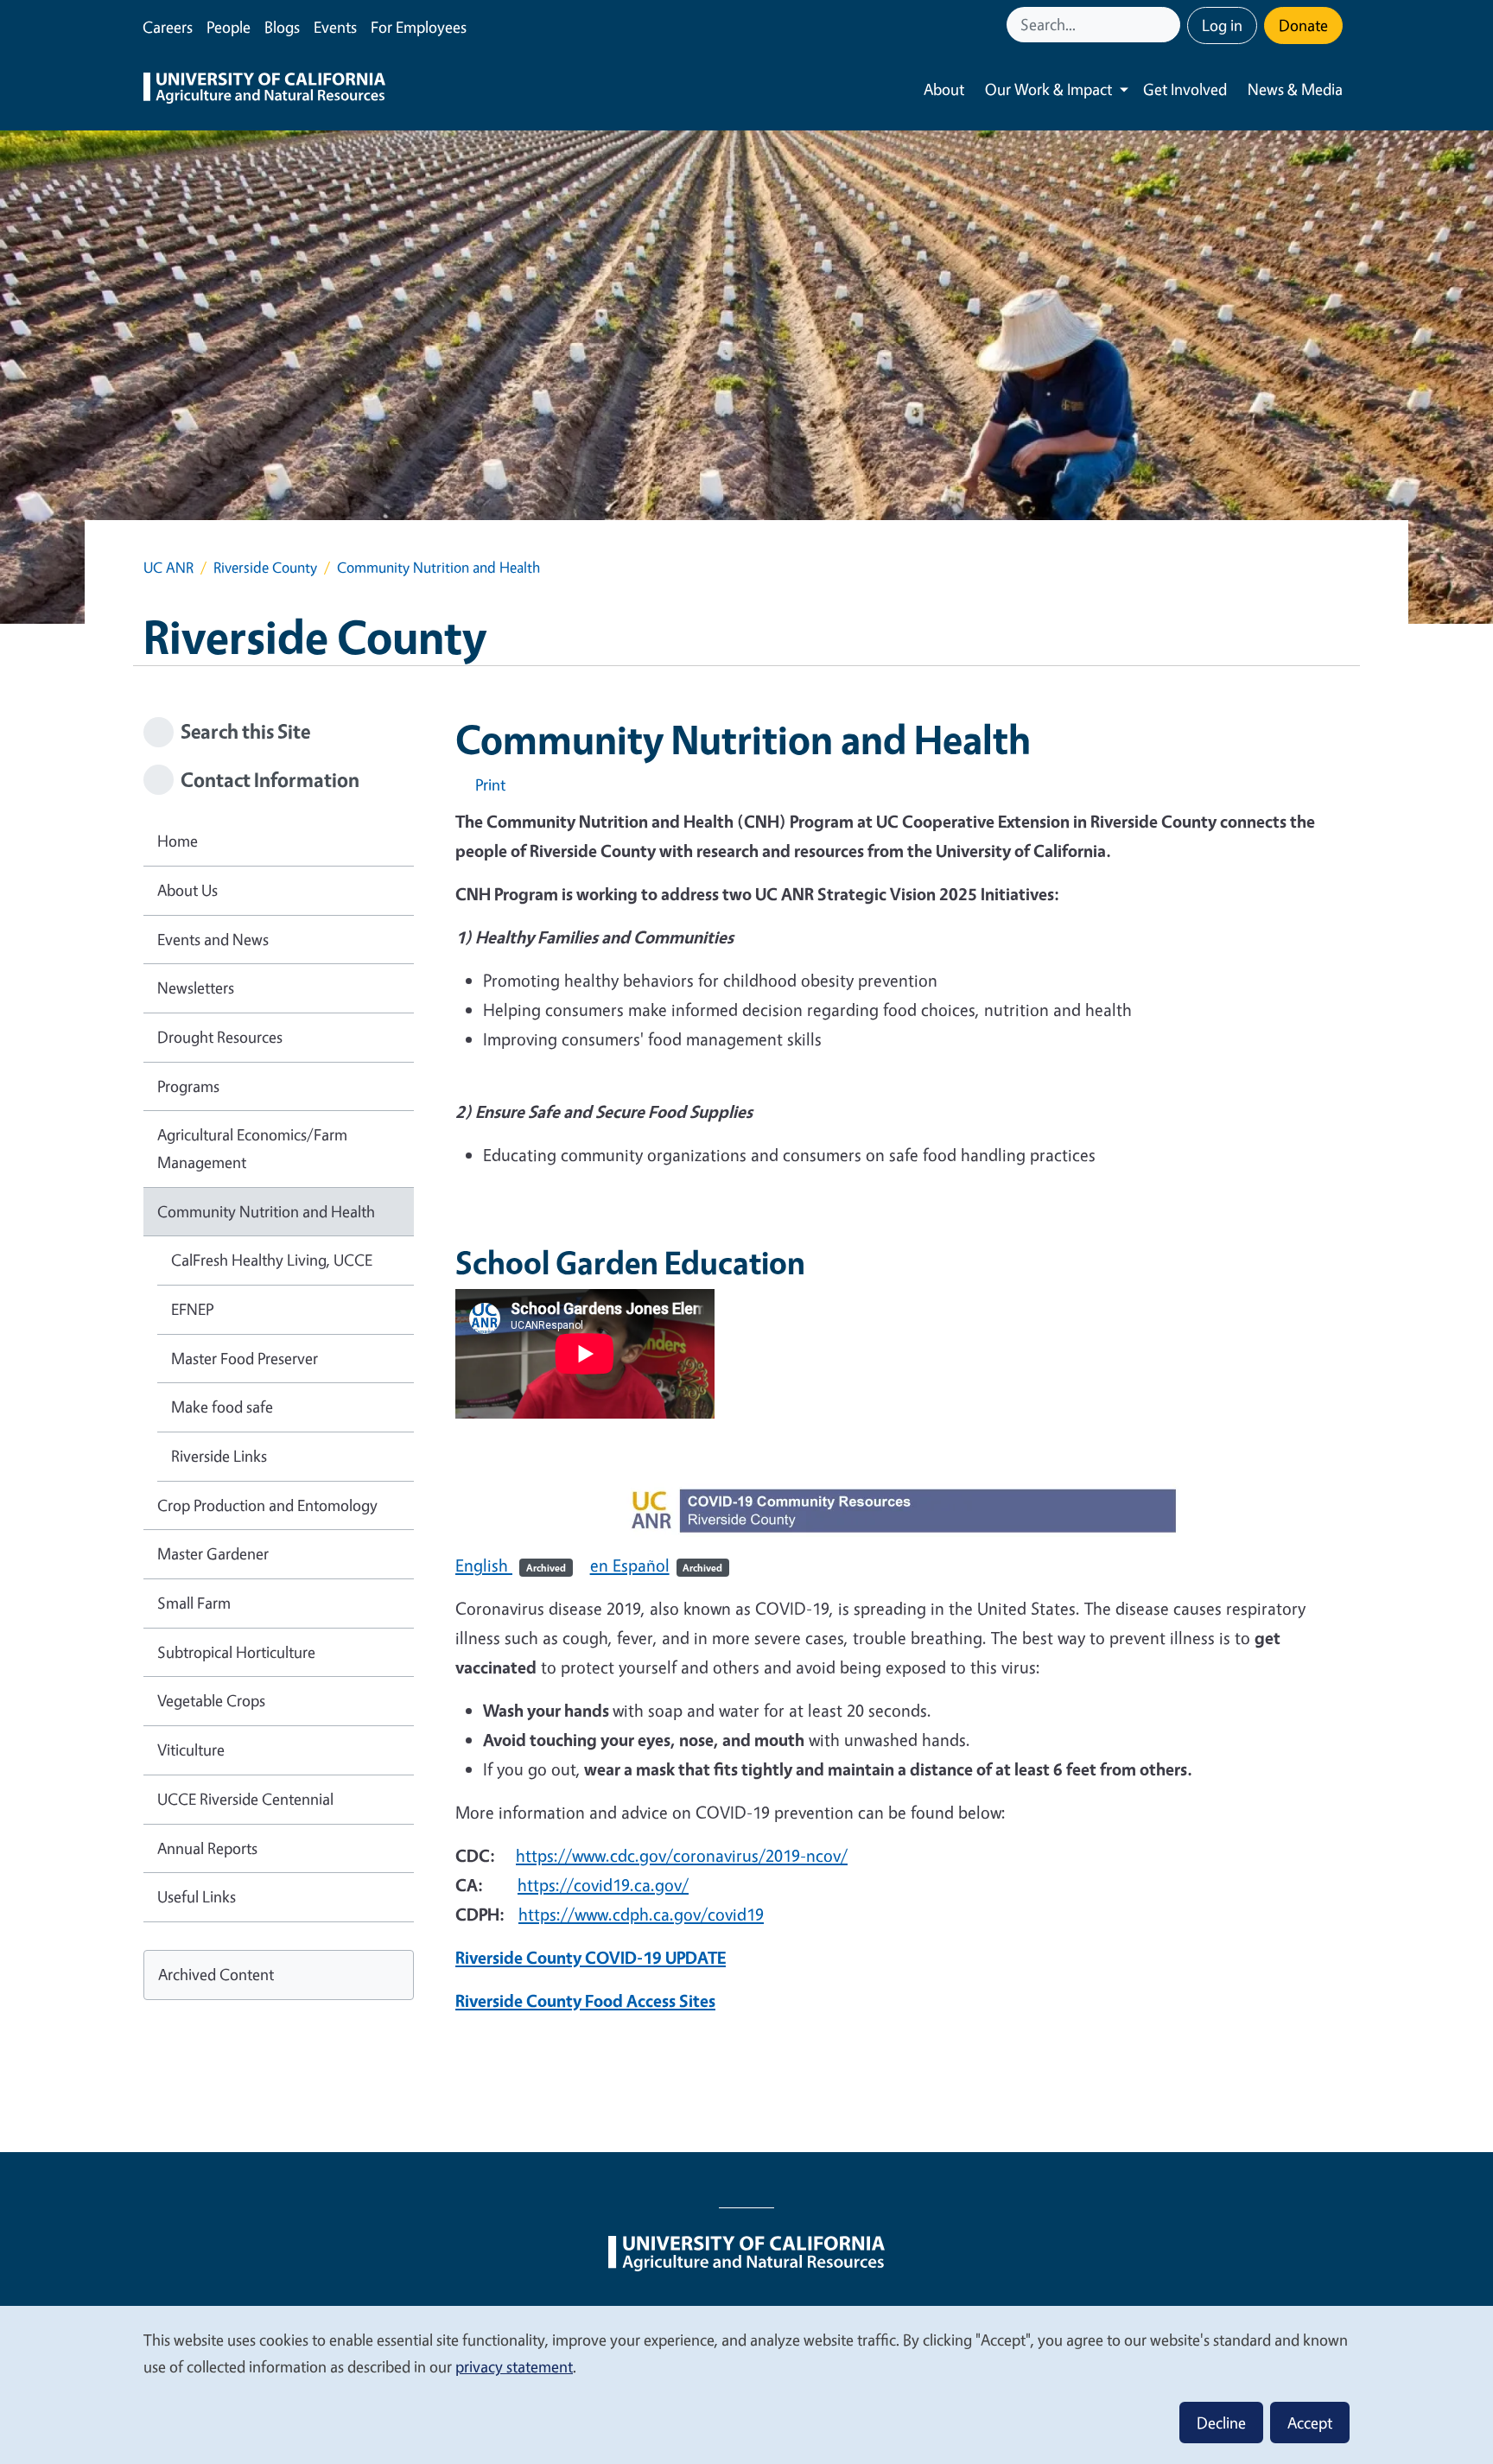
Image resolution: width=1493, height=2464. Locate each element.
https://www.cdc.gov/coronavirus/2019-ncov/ (682, 1855)
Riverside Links (219, 1456)
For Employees (419, 27)
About (944, 89)
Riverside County (265, 567)
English (511, 1565)
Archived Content (216, 1974)
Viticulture (191, 1750)
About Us (187, 890)
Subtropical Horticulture (236, 1652)
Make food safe (222, 1407)
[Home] (264, 90)
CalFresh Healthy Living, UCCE (272, 1260)
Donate (1303, 25)
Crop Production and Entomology (267, 1505)
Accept (1310, 2423)
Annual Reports (207, 1848)
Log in (1222, 25)
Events (335, 27)
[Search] (1169, 25)
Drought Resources (220, 1037)
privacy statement (514, 2366)
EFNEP (192, 1309)
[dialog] (746, 2384)
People (229, 27)
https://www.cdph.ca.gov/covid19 (641, 1914)
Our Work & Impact (1048, 89)
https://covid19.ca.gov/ (603, 1885)
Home (178, 841)
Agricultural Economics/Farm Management (252, 1148)
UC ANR (168, 567)
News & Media (1295, 89)
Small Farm (194, 1603)
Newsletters (196, 988)
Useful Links (197, 1896)
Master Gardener (213, 1553)
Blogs (282, 27)
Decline (1221, 2423)
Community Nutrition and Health (266, 1211)
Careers (168, 27)
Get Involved (1185, 89)
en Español (657, 1565)
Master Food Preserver (245, 1358)
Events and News (213, 939)
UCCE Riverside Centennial (245, 1799)
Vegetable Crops (211, 1700)
